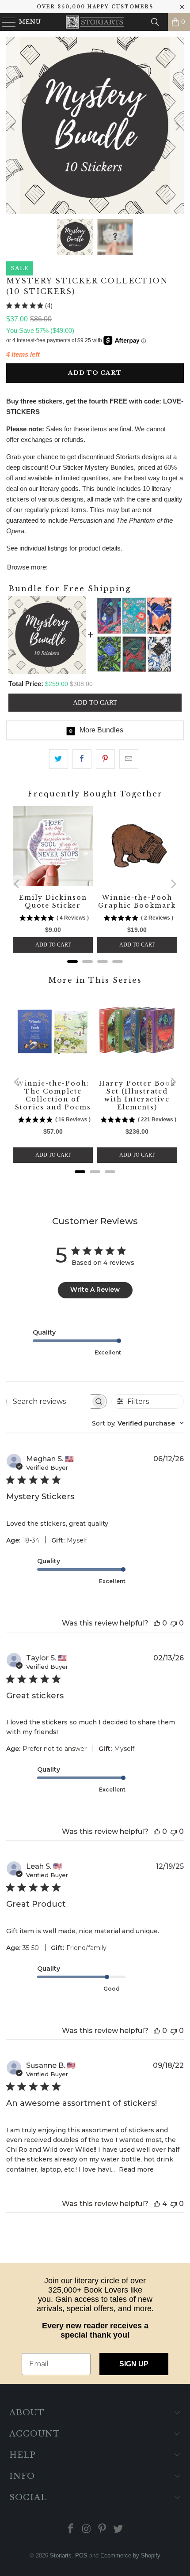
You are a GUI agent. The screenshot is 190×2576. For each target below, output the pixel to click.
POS (81, 2555)
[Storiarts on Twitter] (118, 2529)
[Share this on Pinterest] (105, 759)
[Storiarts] (95, 22)
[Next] (177, 127)
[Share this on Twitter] (59, 759)
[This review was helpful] (157, 1623)
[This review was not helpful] (174, 1623)
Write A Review (95, 1290)
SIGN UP (134, 2364)
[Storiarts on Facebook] (71, 2529)
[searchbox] (48, 1401)
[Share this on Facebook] (82, 759)
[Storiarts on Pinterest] (103, 2529)
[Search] (155, 22)
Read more (136, 2169)
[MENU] (5, 22)
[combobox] (138, 1423)
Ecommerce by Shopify (130, 2555)
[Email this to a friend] (129, 759)
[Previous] (13, 127)
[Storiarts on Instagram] (87, 2529)
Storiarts (61, 2555)
